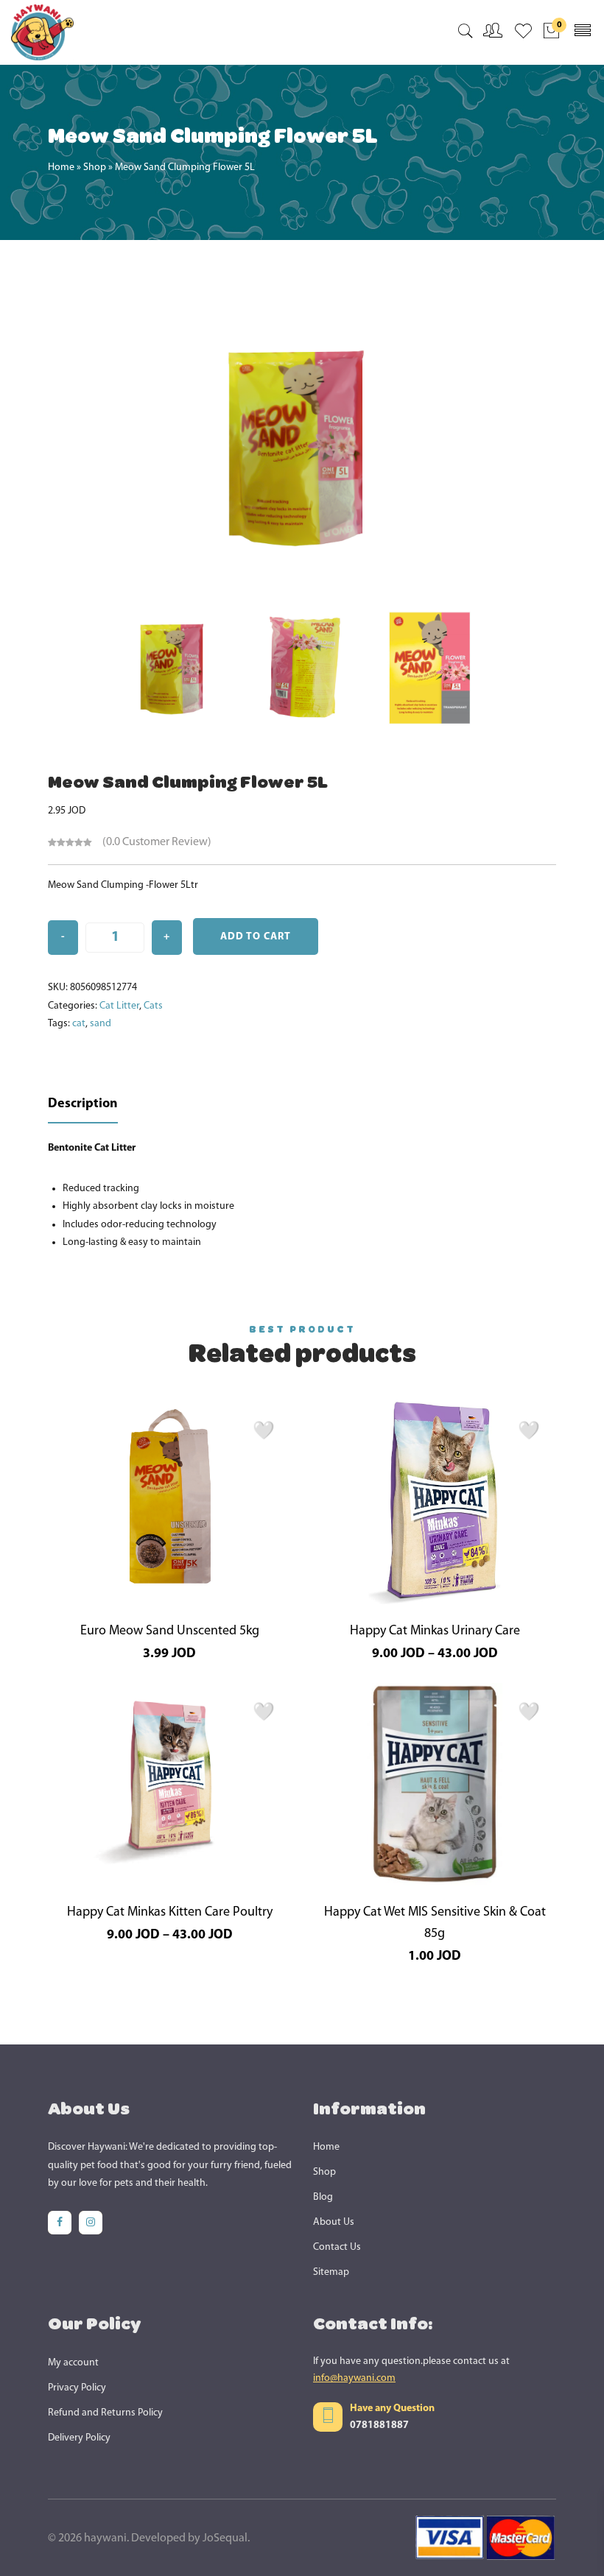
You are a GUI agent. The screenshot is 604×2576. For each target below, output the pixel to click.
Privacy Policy (77, 2388)
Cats (153, 1006)
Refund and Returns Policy (105, 2413)
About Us (334, 2222)
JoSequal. (226, 2538)
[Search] (465, 34)
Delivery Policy (79, 2438)
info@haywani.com (354, 2378)
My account (73, 2363)
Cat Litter (119, 1006)
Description (83, 1104)
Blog (323, 2197)
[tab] (83, 1105)
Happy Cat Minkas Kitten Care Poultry (170, 1913)
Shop (95, 167)
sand (101, 1024)
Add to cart (256, 937)
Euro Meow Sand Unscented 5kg (170, 1631)
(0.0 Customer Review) (157, 842)
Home (61, 167)
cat (79, 1024)
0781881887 (379, 2425)
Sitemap (331, 2272)
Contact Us (337, 2247)
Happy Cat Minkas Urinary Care (435, 1631)
